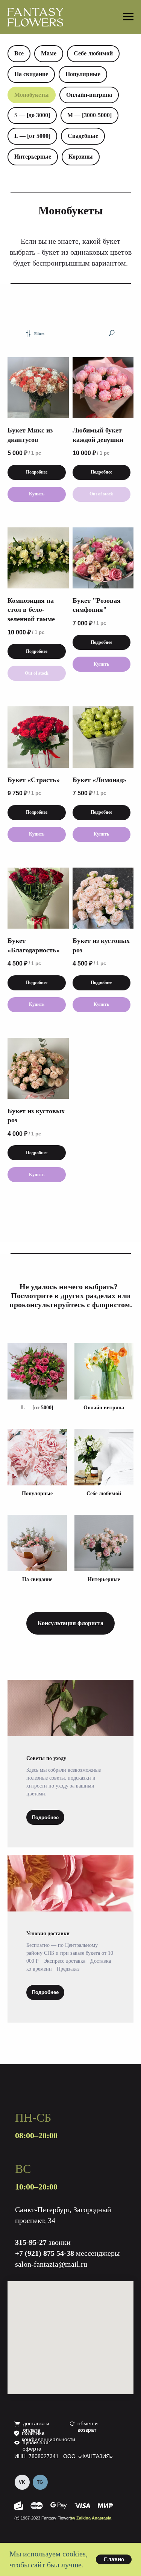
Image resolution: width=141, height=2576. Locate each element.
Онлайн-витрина (89, 95)
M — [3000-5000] (89, 115)
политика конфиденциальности (49, 2436)
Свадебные (83, 136)
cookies (74, 2554)
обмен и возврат (88, 2427)
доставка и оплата (36, 2427)
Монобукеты (32, 95)
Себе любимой (93, 53)
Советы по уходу (46, 1758)
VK (22, 2482)
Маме (49, 53)
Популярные (83, 74)
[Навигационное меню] (128, 17)
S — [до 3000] (32, 115)
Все (19, 53)
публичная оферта (36, 2445)
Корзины (81, 157)
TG (40, 2482)
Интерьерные (33, 157)
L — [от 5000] (32, 136)
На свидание (31, 74)
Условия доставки (48, 1934)
